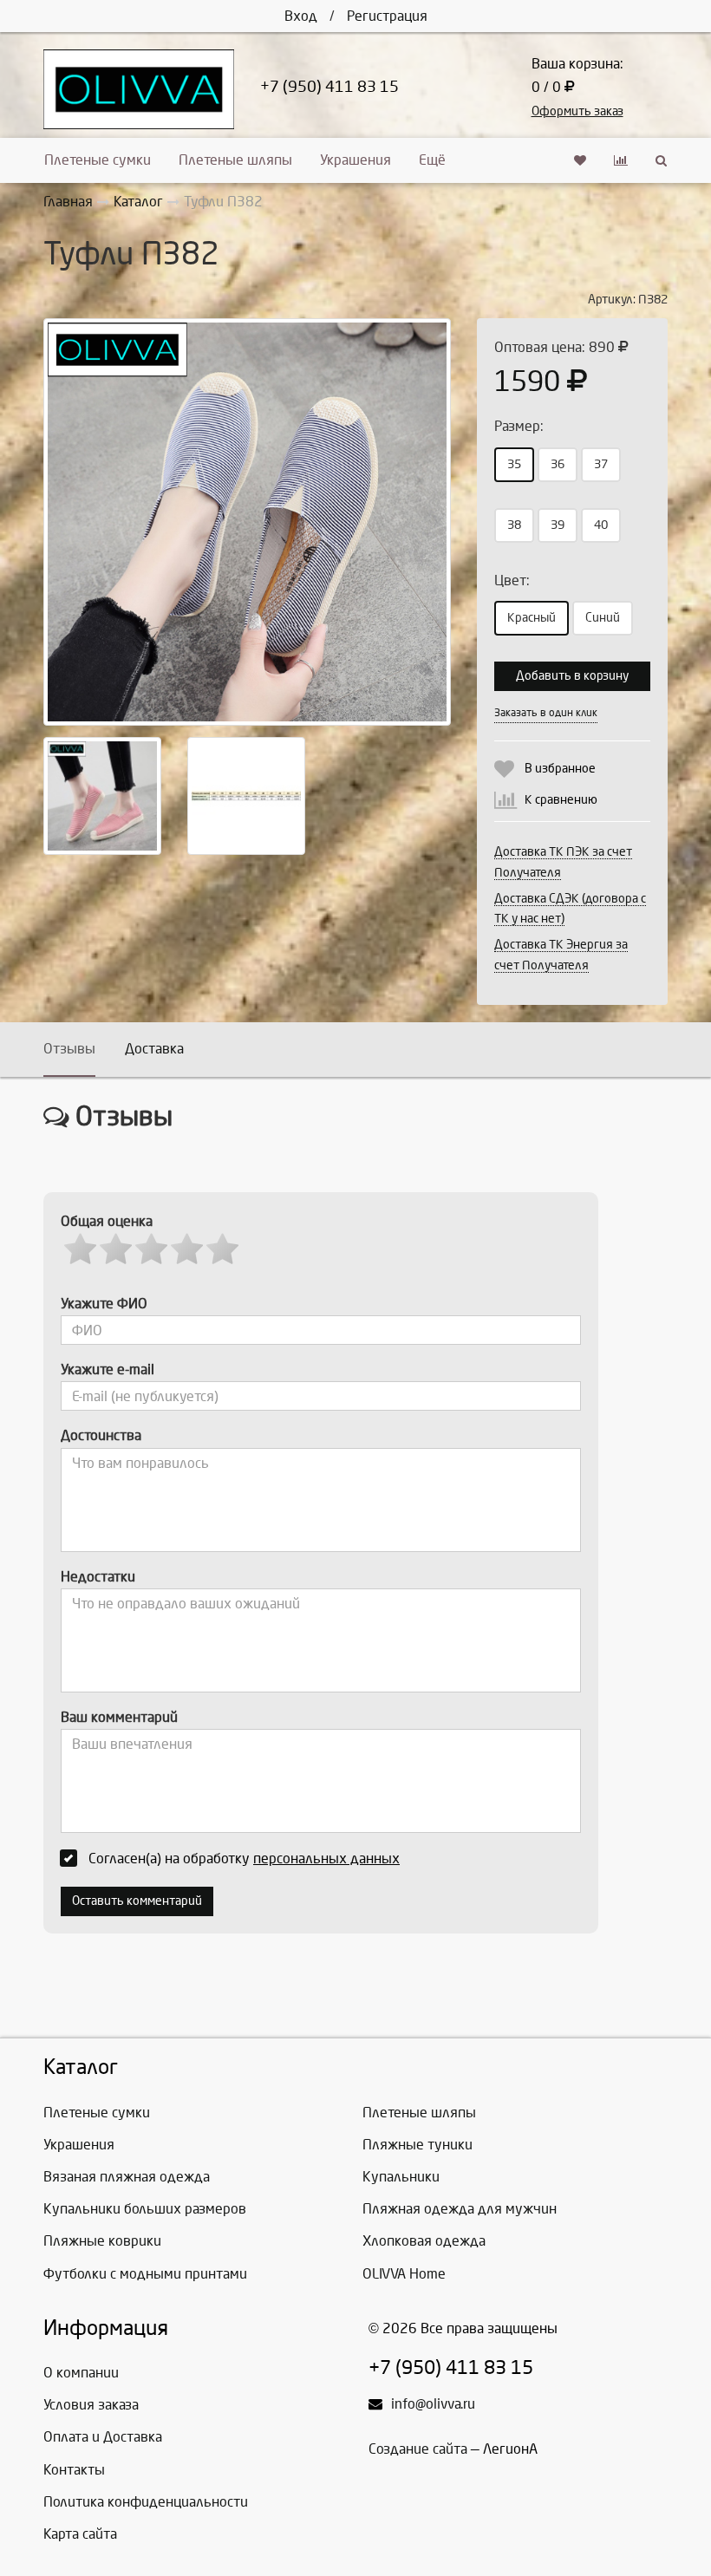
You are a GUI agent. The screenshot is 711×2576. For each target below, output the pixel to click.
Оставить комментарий (137, 1901)
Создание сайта (418, 2449)
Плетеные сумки (98, 160)
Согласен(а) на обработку (244, 1859)
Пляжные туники (417, 2145)
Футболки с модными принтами (145, 2274)
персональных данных (326, 1859)
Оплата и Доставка (103, 2437)
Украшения (355, 160)
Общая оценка (107, 1221)
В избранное (560, 769)
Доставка (154, 1049)
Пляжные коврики (102, 2241)
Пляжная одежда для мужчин (460, 2209)
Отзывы (69, 1049)
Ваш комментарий (119, 1717)
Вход (301, 16)
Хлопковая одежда (424, 2241)
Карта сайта (80, 2534)
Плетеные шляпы (235, 160)
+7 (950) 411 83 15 (329, 87)
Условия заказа (91, 2405)
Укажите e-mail (108, 1370)
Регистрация (387, 16)
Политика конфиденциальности (146, 2502)
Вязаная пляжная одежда (127, 2177)
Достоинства (101, 1435)
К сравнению (561, 800)
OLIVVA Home (404, 2274)
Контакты (74, 2470)
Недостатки (98, 1577)
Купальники (401, 2177)
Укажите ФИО (104, 1304)
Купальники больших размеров (145, 2209)
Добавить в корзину (572, 676)
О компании (81, 2373)
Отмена (590, 697)
